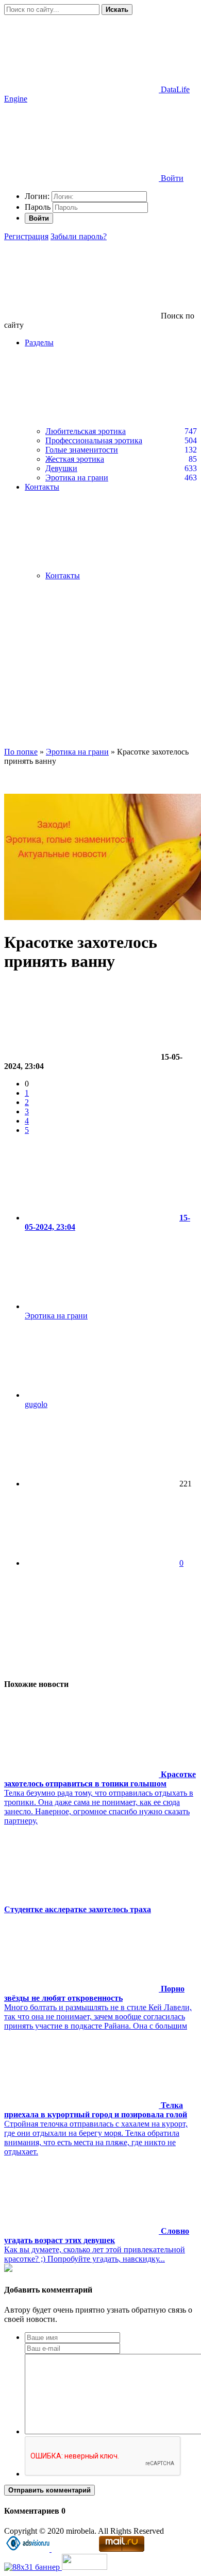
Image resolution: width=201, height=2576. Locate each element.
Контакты (63, 575)
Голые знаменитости (82, 450)
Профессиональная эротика (94, 440)
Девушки (61, 468)
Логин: (37, 196)
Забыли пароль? (79, 236)
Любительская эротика (86, 431)
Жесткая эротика (75, 459)
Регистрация (26, 236)
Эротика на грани (77, 478)
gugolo (36, 1404)
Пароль (38, 207)
